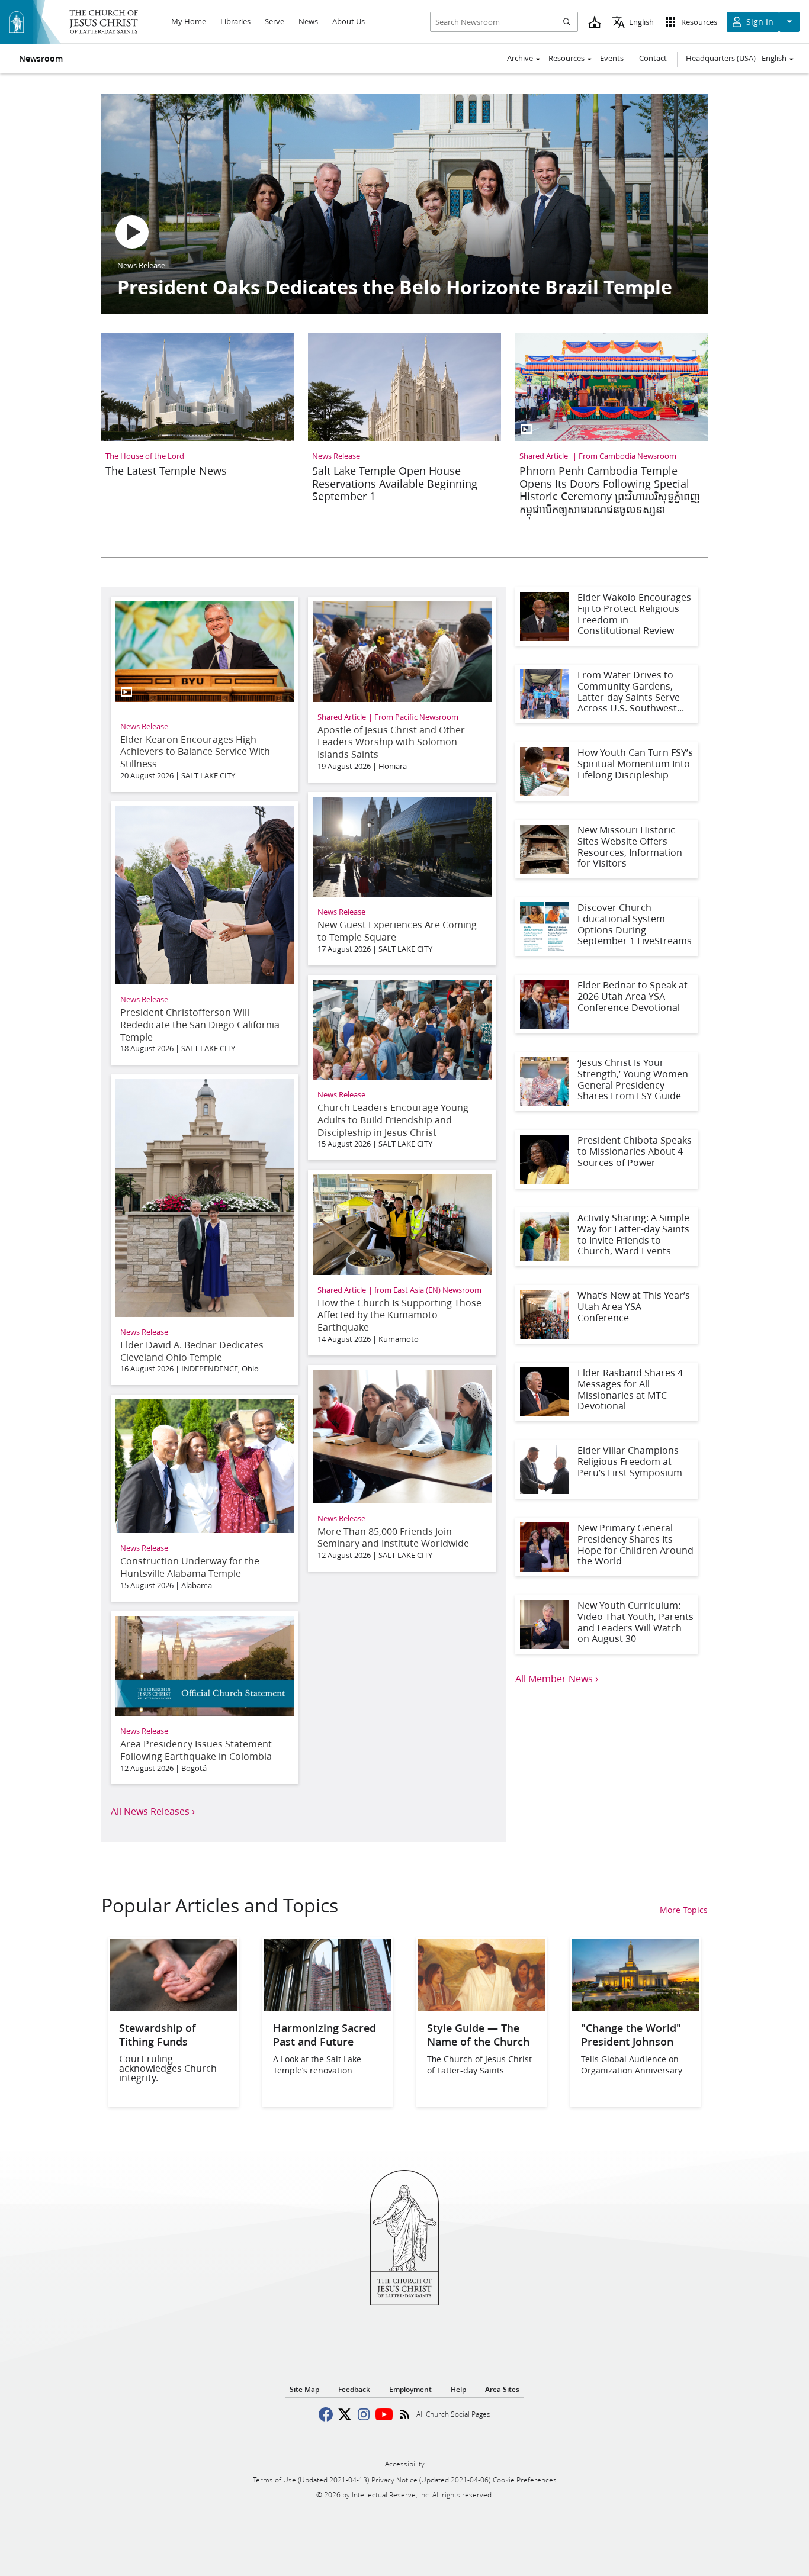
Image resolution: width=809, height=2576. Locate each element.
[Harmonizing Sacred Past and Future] (328, 2007)
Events (612, 58)
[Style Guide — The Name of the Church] (481, 2007)
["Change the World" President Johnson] (635, 2007)
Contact (653, 58)
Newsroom (41, 59)
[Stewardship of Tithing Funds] (174, 2007)
